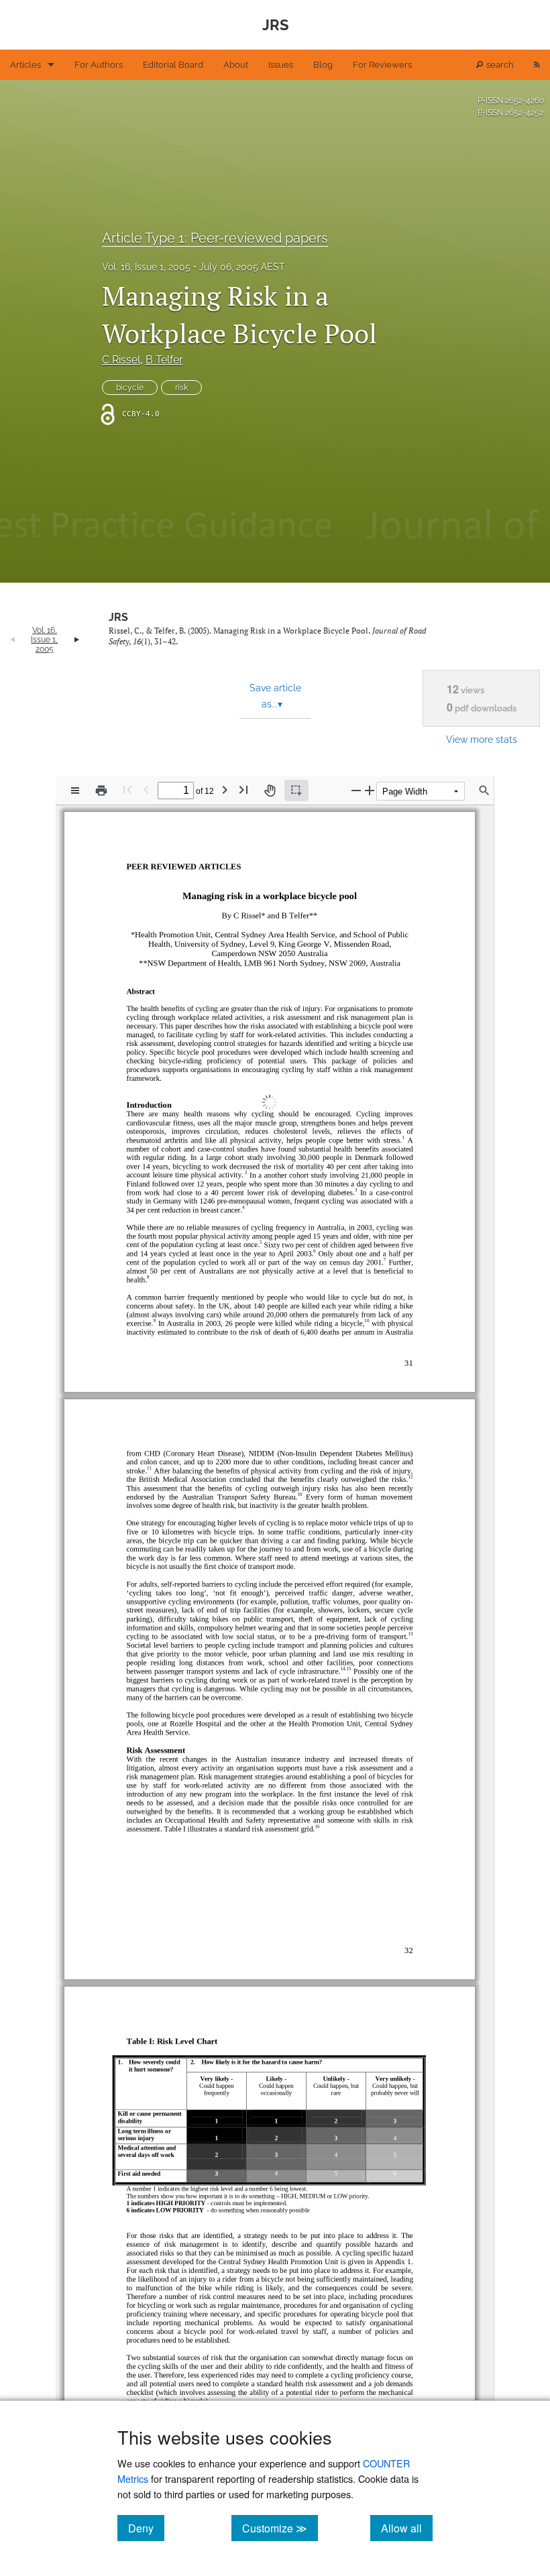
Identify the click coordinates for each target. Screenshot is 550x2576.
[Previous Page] (146, 789)
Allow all (407, 2528)
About (236, 65)
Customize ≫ (280, 2528)
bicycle (130, 388)
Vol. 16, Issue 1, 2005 (146, 267)
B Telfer (164, 360)
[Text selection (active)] (296, 791)
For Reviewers (382, 65)
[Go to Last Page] (243, 789)
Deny (146, 2528)
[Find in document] (484, 791)
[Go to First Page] (127, 789)
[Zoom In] (370, 790)
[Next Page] (225, 789)
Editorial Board (173, 65)
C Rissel (121, 360)
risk (181, 388)
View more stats (482, 739)
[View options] (75, 791)
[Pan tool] (270, 791)
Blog (323, 65)
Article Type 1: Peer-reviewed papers (215, 238)
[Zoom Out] (356, 790)
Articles (25, 65)
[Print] (101, 791)
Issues (281, 65)
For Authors (99, 65)
